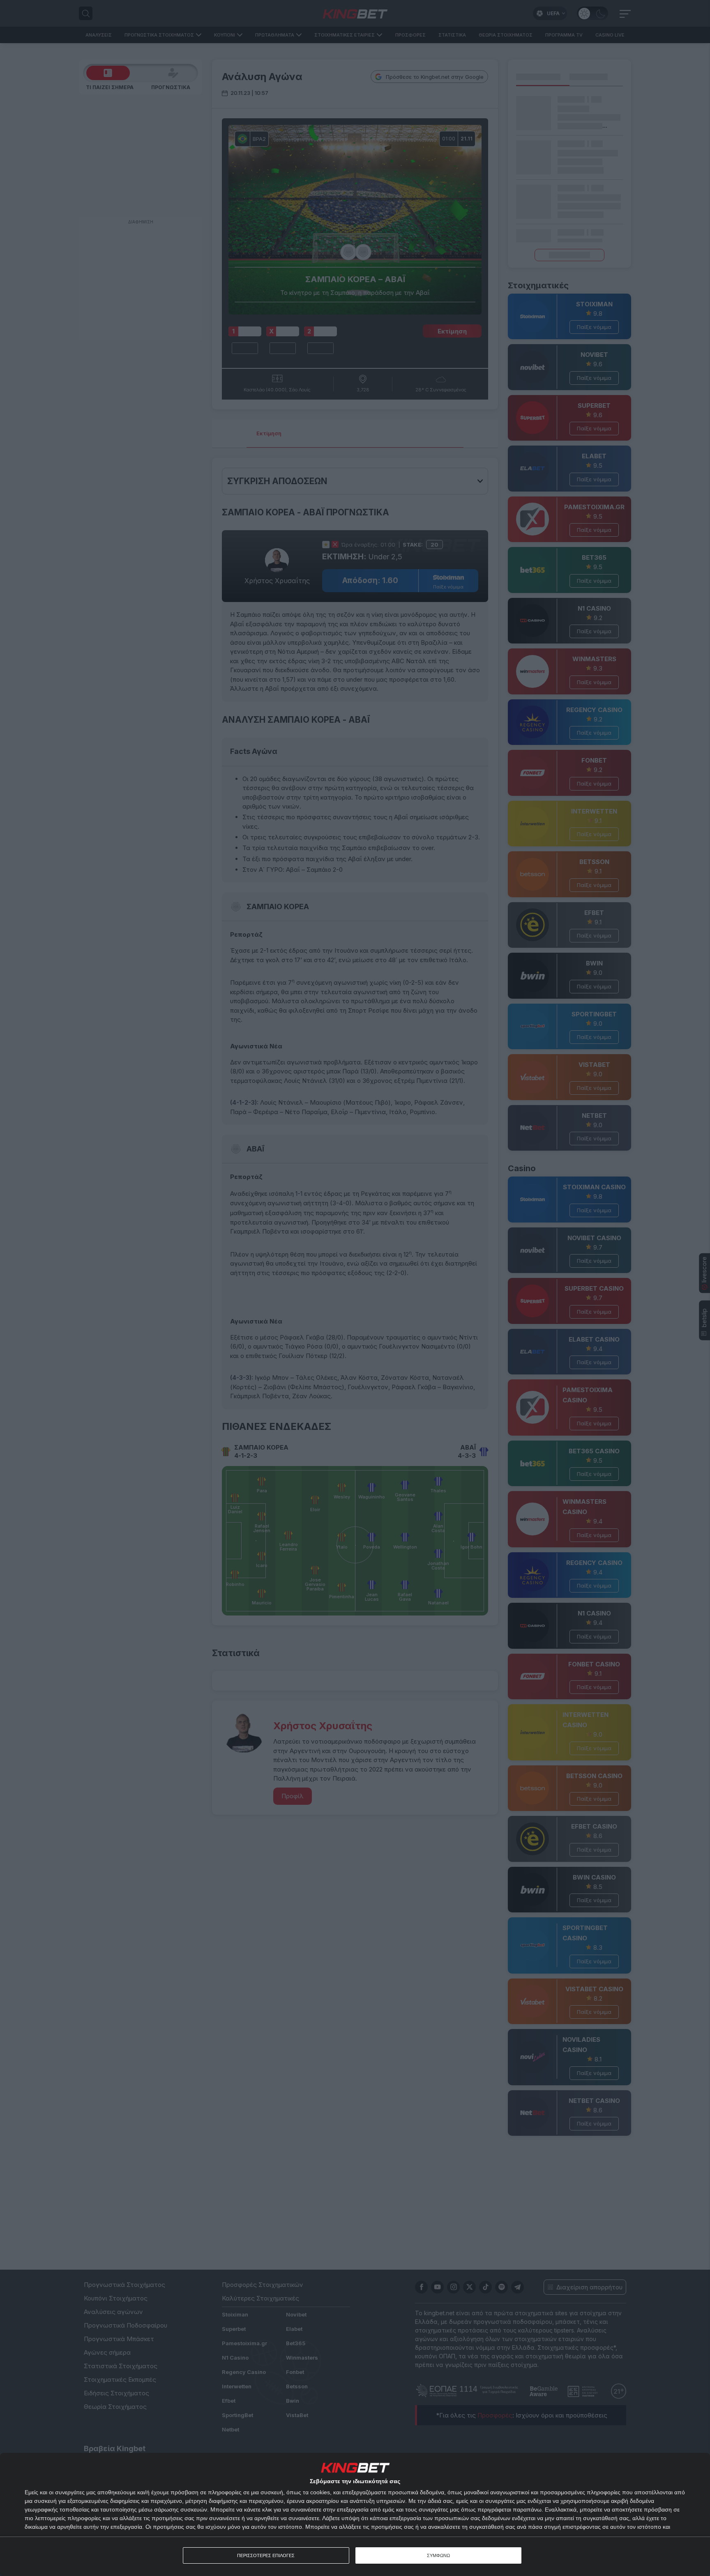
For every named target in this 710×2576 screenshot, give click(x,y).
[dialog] (355, 2514)
